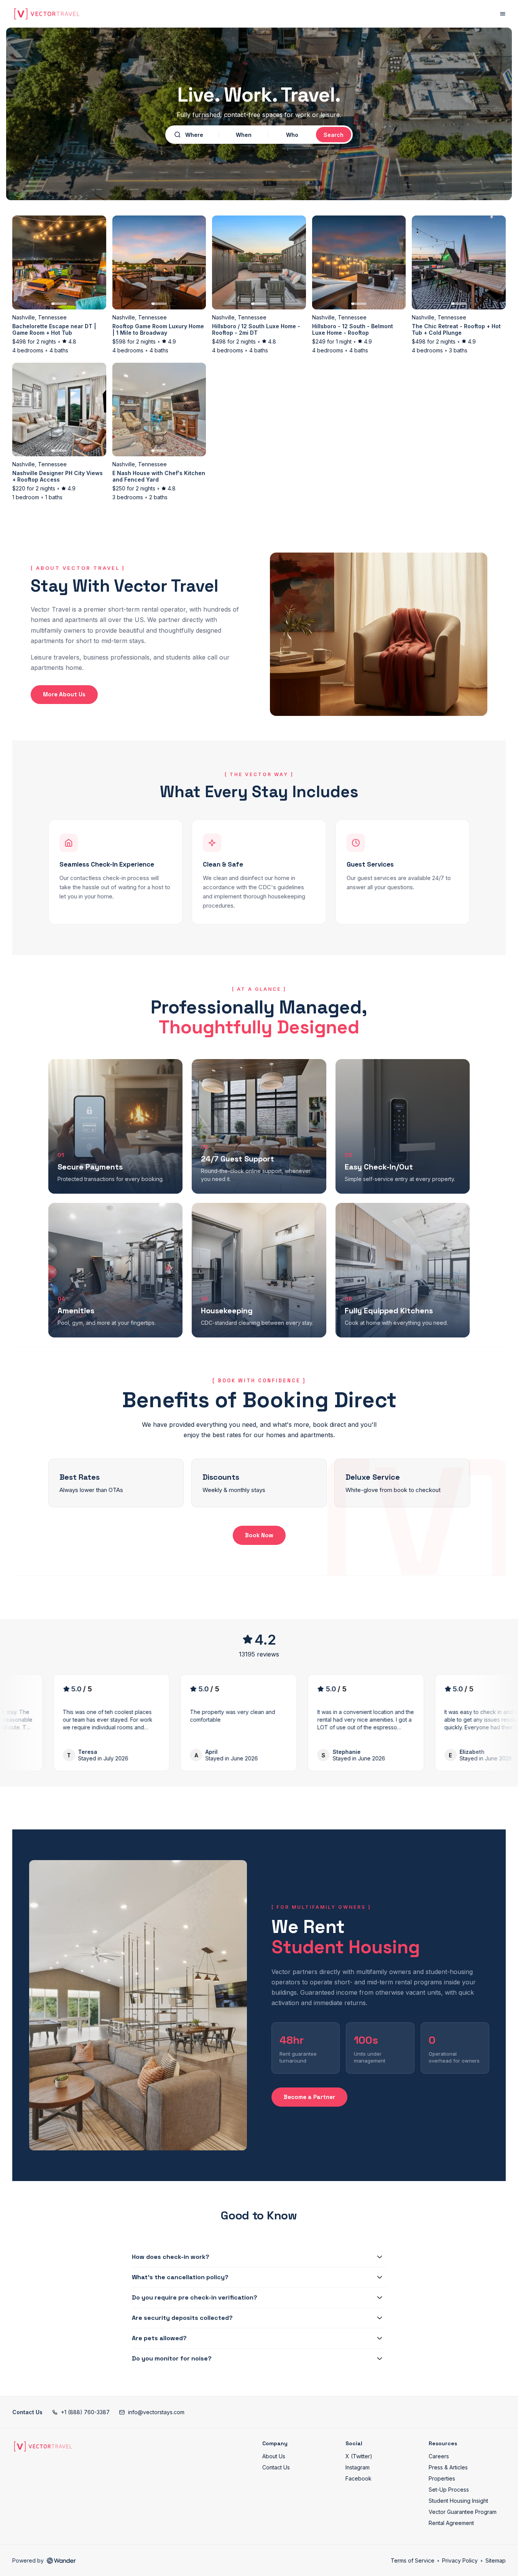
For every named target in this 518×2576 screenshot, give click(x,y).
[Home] (43, 2446)
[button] (81, 2412)
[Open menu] (503, 14)
